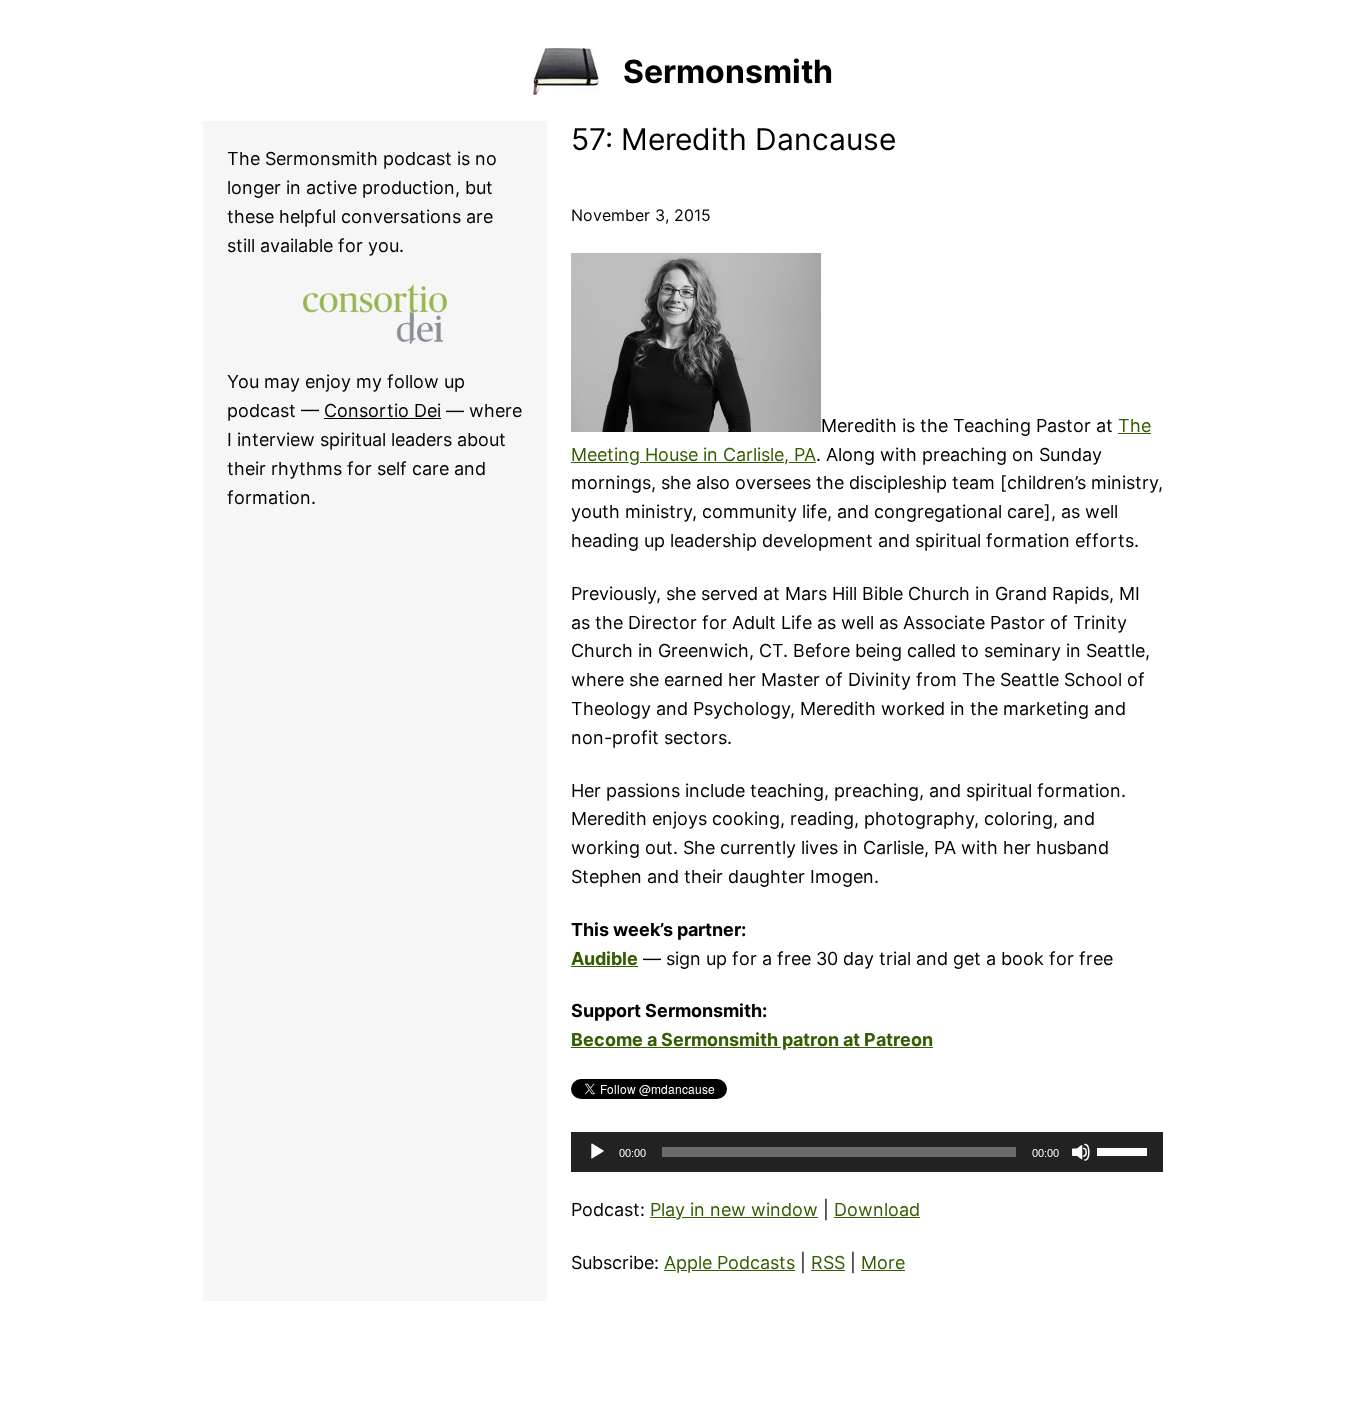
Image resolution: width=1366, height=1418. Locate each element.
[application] (867, 1152)
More (883, 1262)
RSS (828, 1262)
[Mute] (1081, 1152)
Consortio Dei (382, 410)
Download (877, 1209)
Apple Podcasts (729, 1262)
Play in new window (734, 1209)
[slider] (1125, 1150)
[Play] (597, 1152)
